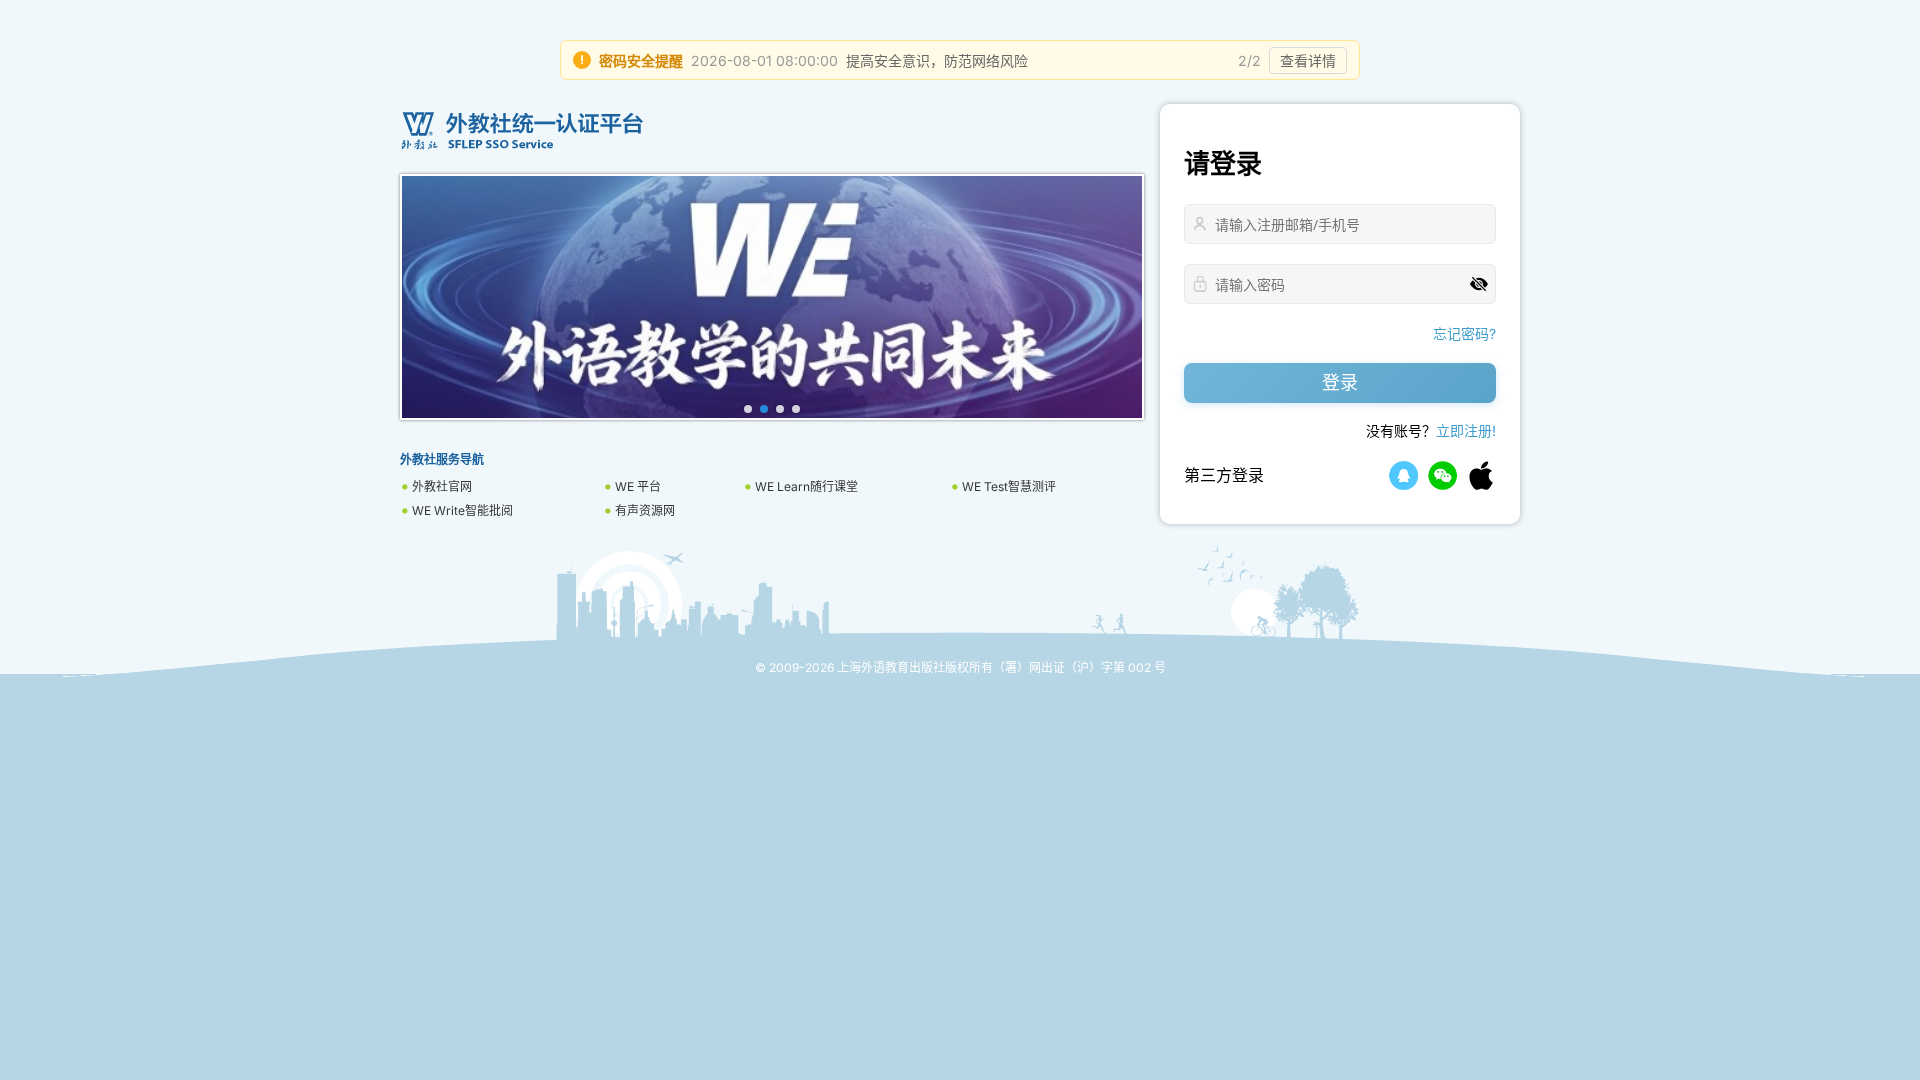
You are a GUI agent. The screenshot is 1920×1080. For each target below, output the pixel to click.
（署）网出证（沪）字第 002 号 (1079, 667)
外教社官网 (442, 486)
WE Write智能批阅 (462, 510)
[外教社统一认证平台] (772, 131)
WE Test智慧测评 (1009, 486)
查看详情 (1308, 60)
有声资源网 (645, 510)
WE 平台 (638, 486)
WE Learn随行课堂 (806, 486)
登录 (1340, 382)
